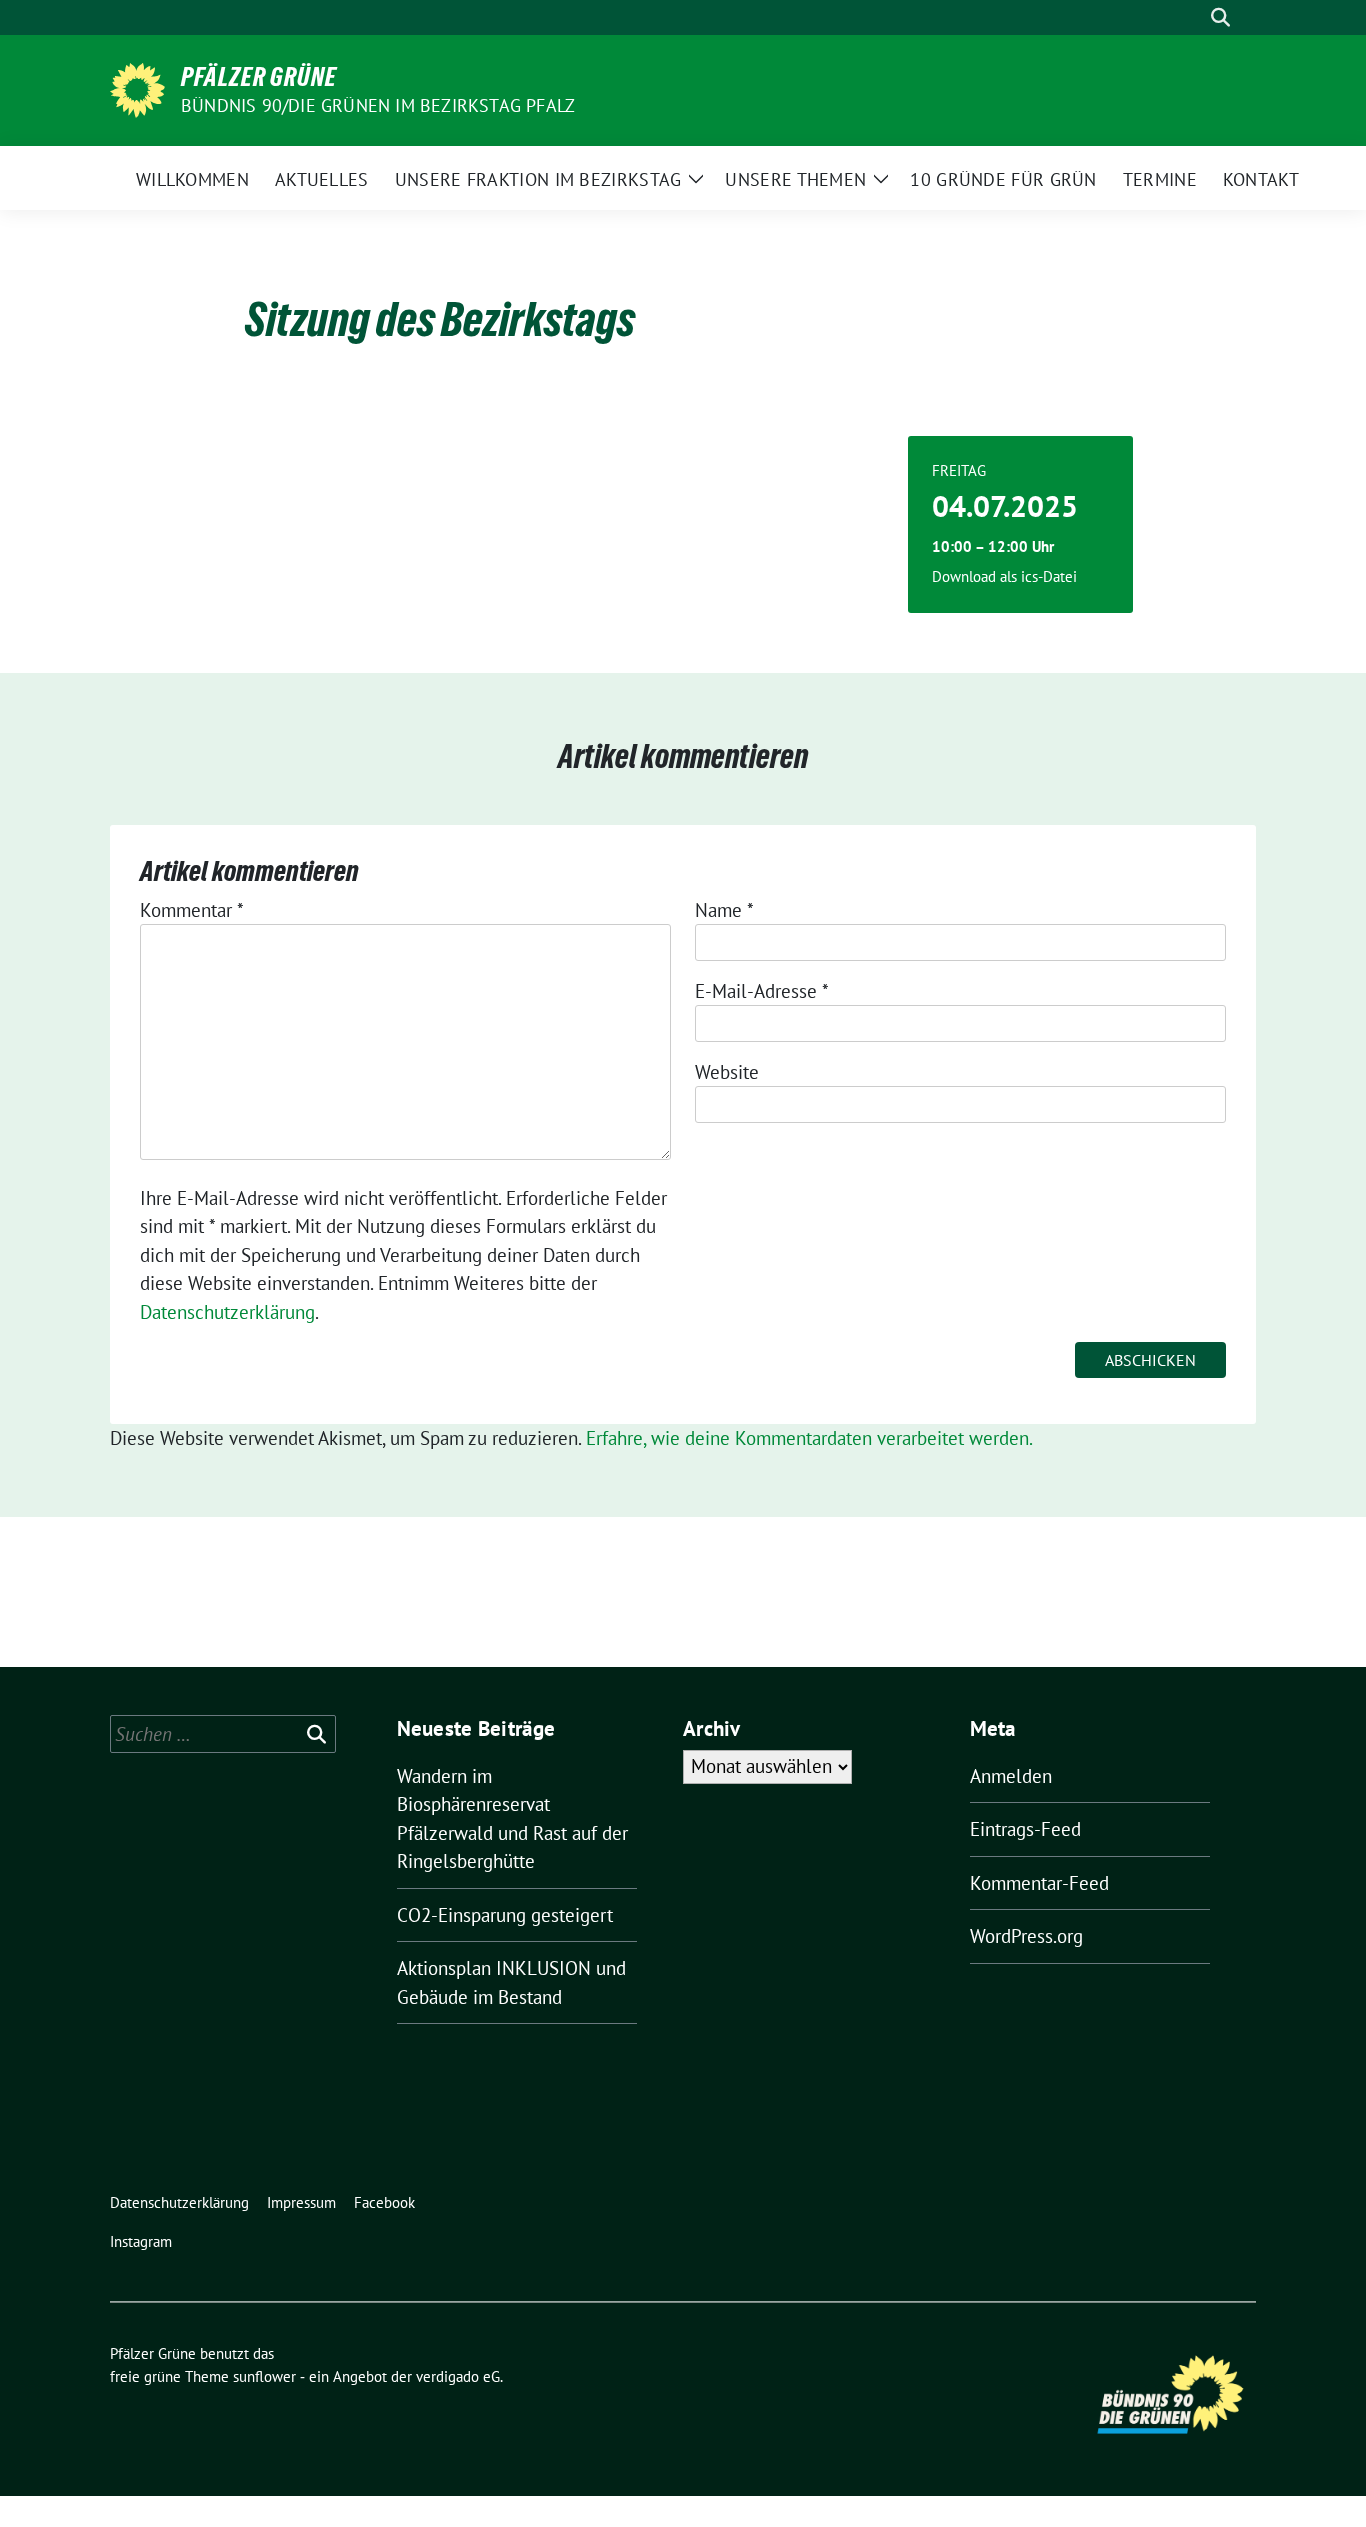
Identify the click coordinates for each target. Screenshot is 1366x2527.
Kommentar (192, 910)
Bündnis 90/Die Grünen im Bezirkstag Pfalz (378, 105)
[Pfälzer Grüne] (137, 88)
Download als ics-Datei (1004, 576)
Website (727, 1072)
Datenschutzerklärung (227, 1312)
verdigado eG (458, 2376)
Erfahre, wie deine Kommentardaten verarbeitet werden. (809, 1438)
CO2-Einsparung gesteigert (505, 1915)
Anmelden (1011, 1776)
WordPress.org (1026, 1936)
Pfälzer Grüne (259, 77)
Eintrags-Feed (1025, 1829)
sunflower (264, 2376)
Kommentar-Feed (1039, 1883)
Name (724, 910)
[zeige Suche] (1220, 17)
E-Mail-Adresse (762, 991)
